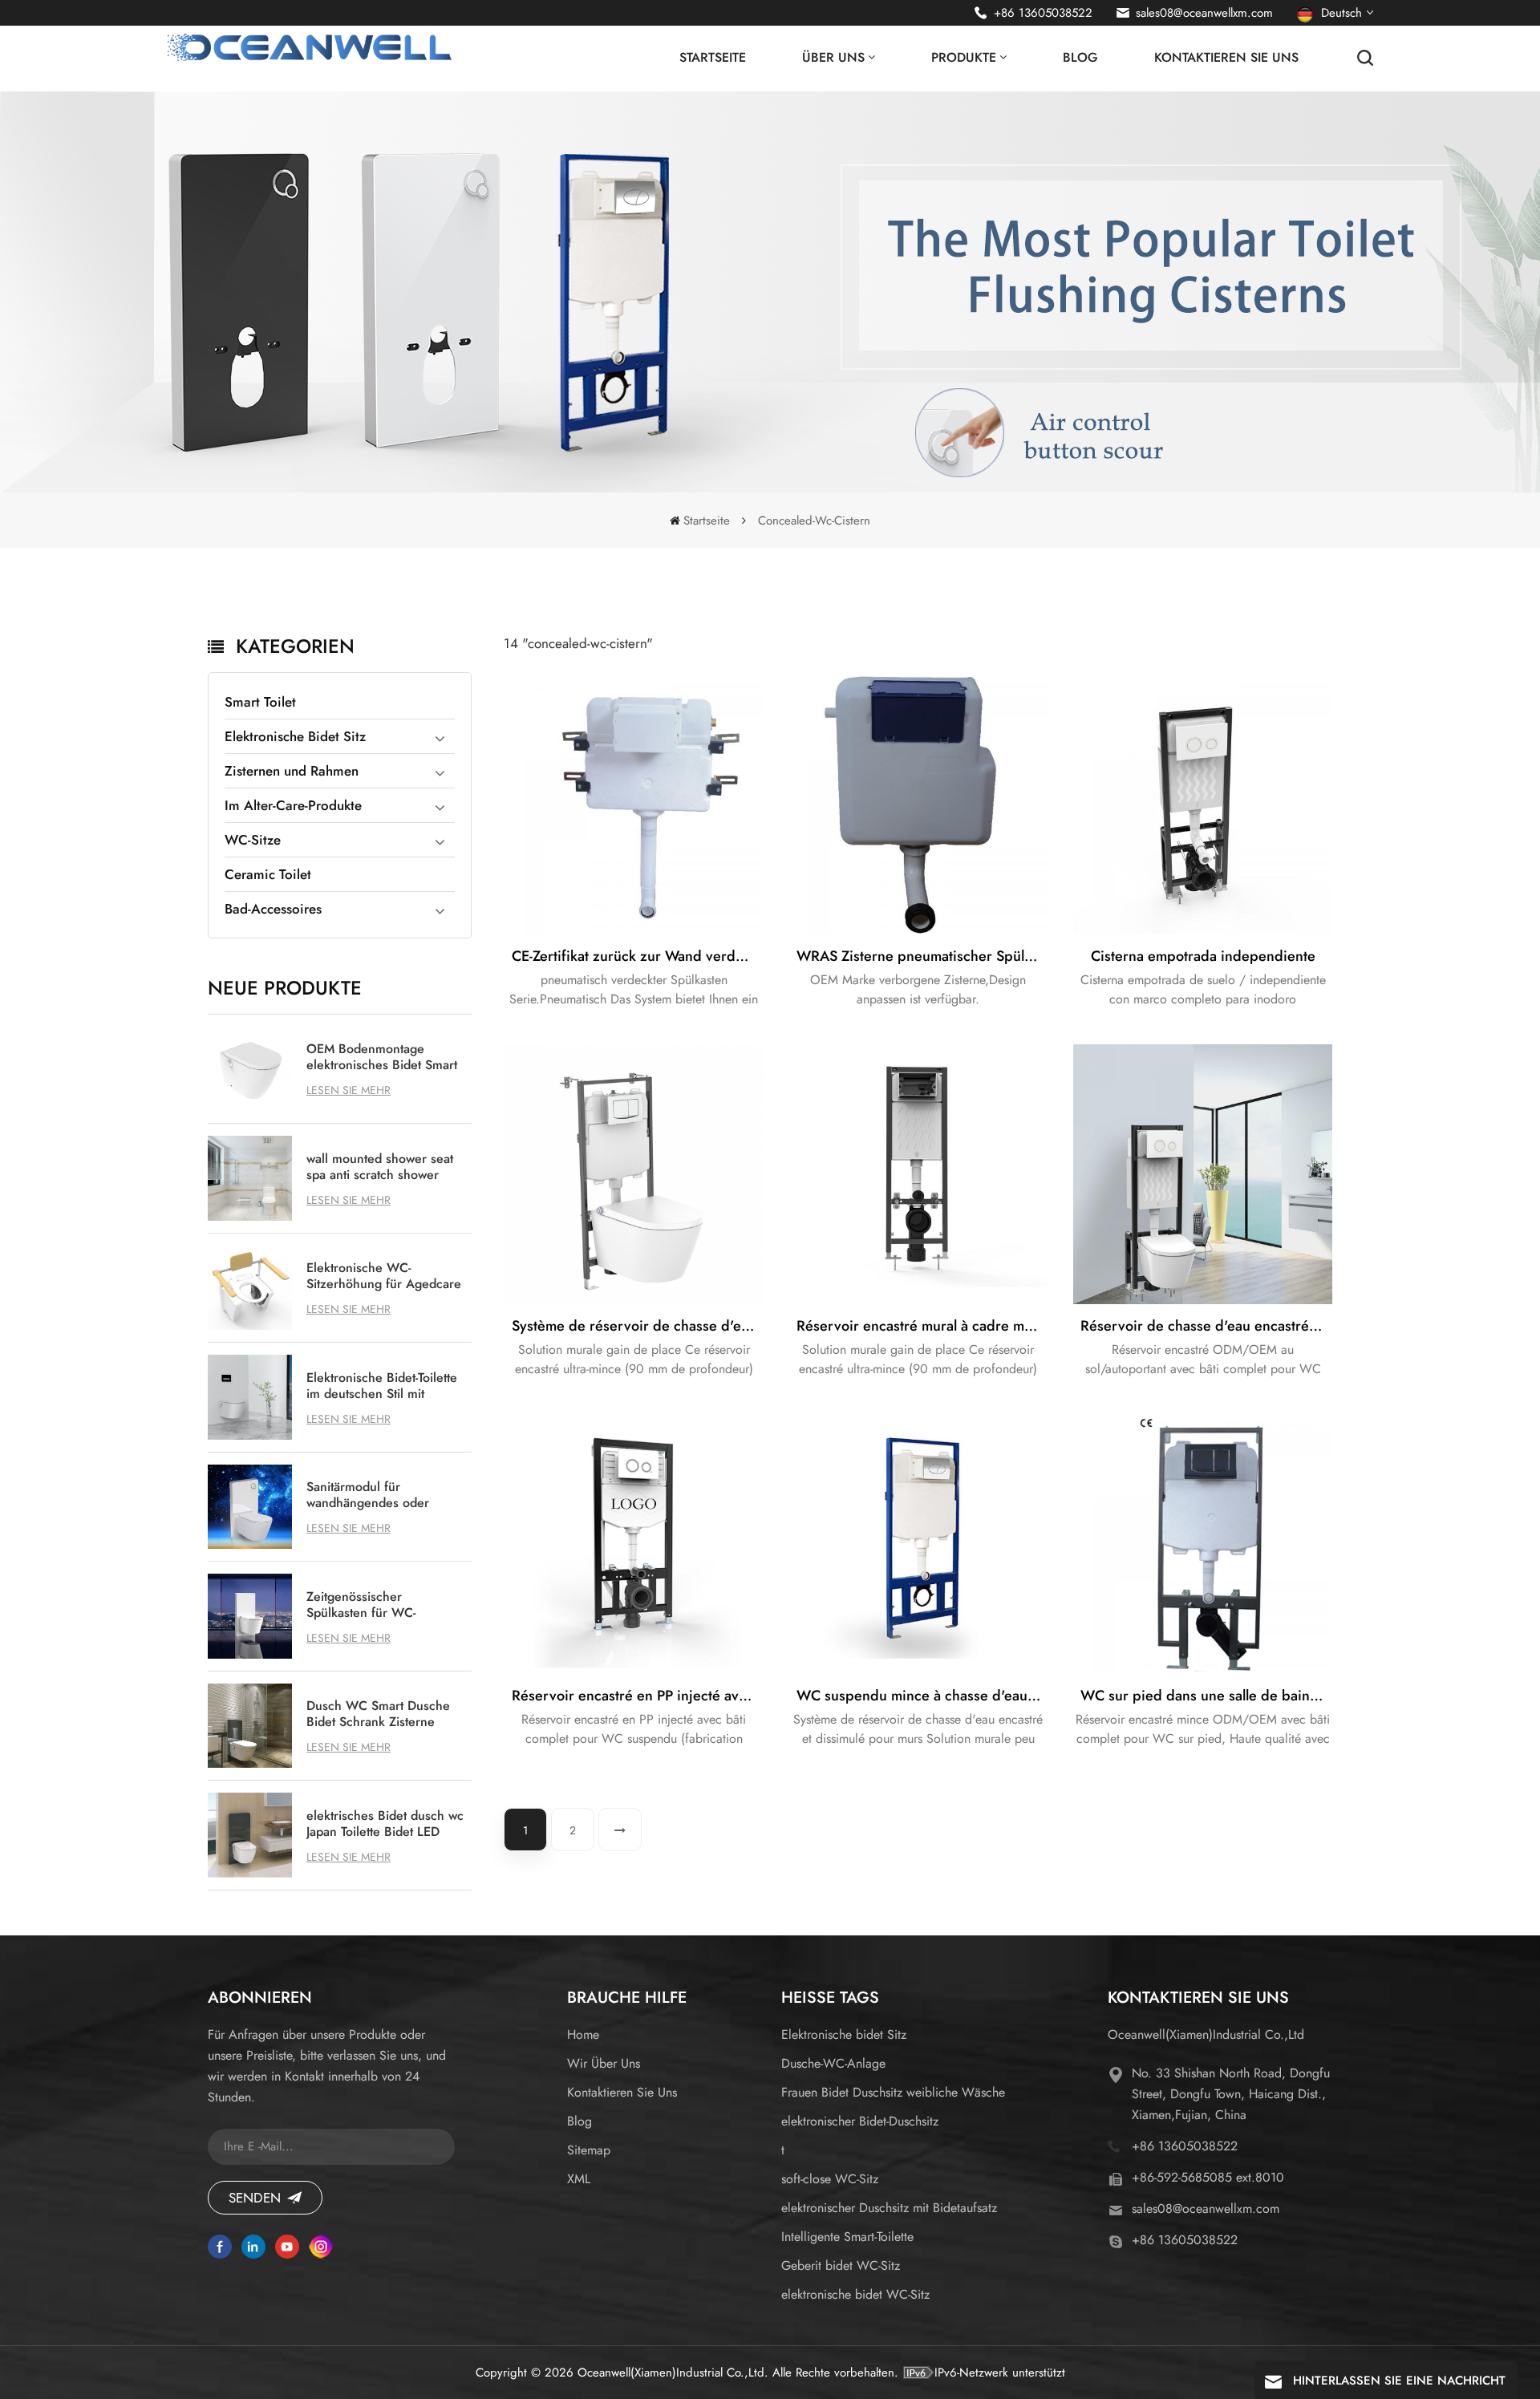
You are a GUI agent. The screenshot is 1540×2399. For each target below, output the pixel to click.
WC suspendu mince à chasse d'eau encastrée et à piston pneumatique (922, 1696)
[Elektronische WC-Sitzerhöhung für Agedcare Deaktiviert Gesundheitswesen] (250, 1288)
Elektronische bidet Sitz (844, 2034)
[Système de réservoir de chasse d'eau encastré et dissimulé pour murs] (634, 1174)
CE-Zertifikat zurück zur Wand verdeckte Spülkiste (638, 956)
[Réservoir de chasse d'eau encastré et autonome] (1203, 1174)
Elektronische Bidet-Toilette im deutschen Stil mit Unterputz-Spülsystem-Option (382, 1386)
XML (579, 2179)
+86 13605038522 (1043, 13)
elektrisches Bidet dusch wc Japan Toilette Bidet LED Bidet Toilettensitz (385, 1824)
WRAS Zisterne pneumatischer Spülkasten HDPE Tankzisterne (922, 956)
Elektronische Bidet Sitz (295, 736)
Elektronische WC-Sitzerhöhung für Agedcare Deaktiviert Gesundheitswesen (384, 1276)
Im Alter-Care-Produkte (293, 805)
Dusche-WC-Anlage (833, 2063)
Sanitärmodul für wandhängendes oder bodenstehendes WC (368, 1495)
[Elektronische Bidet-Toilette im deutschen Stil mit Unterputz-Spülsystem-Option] (250, 1397)
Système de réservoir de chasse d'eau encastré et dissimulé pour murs (638, 1326)
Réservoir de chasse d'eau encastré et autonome (1206, 1326)
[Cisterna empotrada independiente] (1203, 805)
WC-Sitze (253, 840)
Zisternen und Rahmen (292, 771)
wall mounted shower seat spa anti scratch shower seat (380, 1167)
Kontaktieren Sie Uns (1226, 57)
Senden (255, 2198)
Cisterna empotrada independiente (1203, 956)
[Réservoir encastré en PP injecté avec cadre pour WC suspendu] (634, 1544)
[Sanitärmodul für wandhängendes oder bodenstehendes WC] (250, 1507)
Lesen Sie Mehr (349, 1090)
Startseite (713, 57)
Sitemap (589, 2150)
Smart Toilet (260, 702)
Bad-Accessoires (273, 909)
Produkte (964, 57)
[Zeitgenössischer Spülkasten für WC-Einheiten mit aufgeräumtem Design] (250, 1616)
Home (583, 2034)
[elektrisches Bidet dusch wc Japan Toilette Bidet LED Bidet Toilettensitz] (250, 1835)
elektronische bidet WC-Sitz (855, 2294)
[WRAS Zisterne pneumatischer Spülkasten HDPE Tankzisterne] (918, 805)
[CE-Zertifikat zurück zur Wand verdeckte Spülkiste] (634, 805)
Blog (1080, 57)
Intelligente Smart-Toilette (847, 2237)
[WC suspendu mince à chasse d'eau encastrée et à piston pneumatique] (918, 1544)
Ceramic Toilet (268, 874)
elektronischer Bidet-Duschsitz (860, 2121)
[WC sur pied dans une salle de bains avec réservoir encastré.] (1203, 1544)
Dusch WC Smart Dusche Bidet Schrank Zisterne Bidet (378, 1714)
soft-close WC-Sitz (830, 2179)
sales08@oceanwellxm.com (1204, 13)
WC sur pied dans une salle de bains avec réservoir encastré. (1206, 1696)
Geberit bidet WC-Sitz (841, 2265)
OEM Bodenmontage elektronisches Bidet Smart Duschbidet (382, 1057)
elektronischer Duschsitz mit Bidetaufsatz (889, 2208)
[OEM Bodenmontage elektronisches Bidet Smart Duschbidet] (250, 1069)
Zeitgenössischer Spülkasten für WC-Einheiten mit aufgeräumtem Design (369, 1605)
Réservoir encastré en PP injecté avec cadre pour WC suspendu (638, 1696)
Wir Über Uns (604, 2063)
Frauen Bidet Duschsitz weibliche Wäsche (893, 2092)
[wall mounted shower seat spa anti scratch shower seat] (250, 1178)
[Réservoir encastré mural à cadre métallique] (918, 1174)
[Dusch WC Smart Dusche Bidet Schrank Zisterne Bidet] (250, 1726)
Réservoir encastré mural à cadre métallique (922, 1326)
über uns (833, 57)
